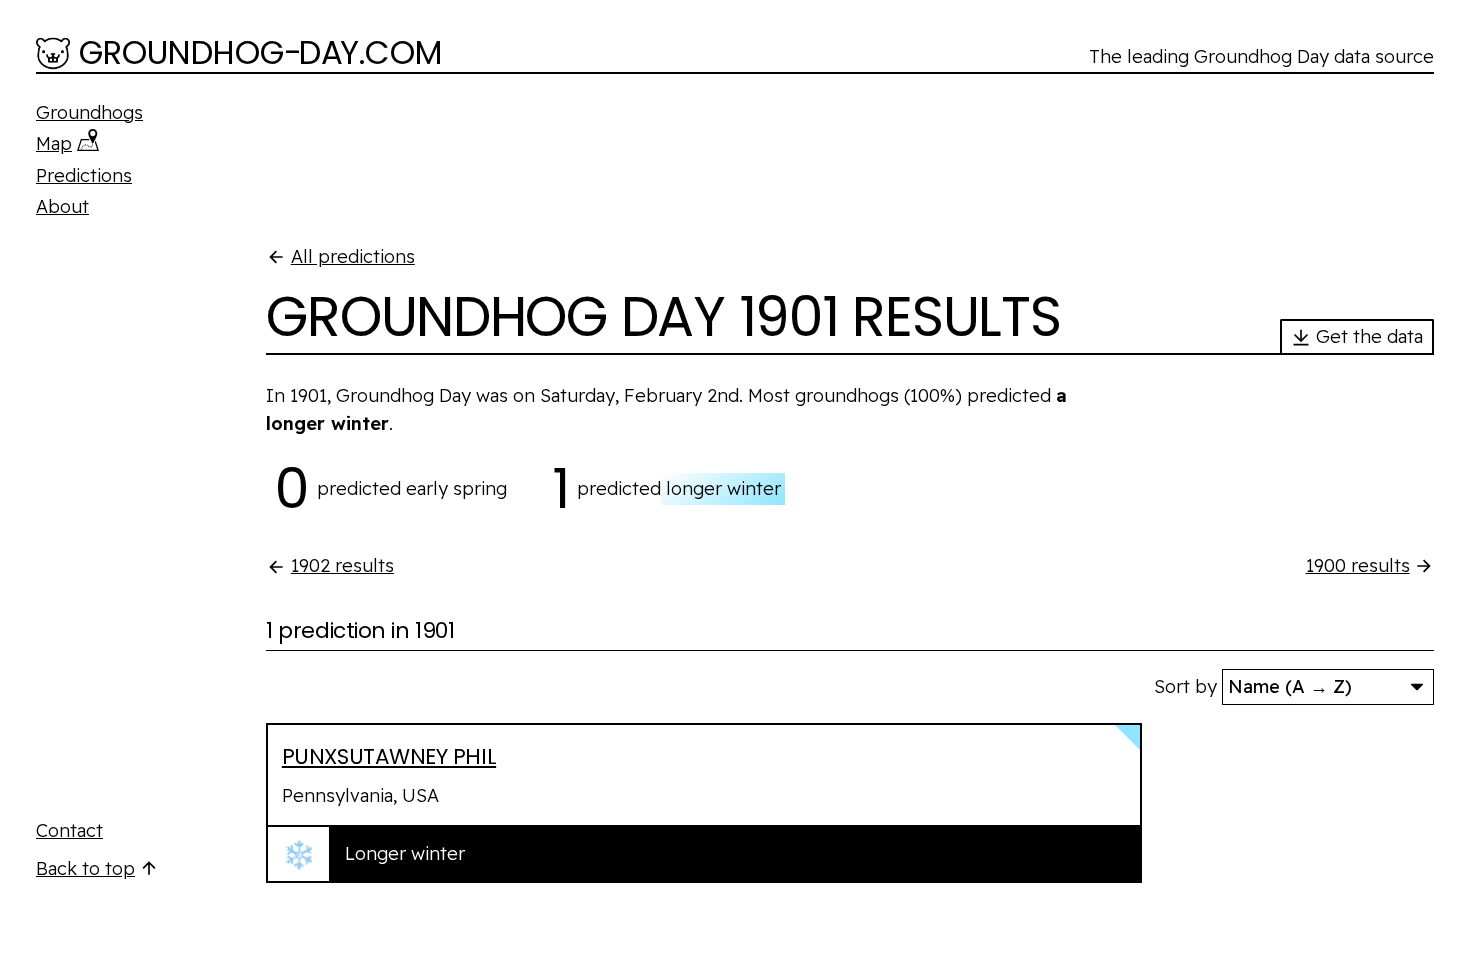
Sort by (1185, 686)
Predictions (84, 175)
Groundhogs (89, 112)
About (62, 206)
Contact (69, 830)
